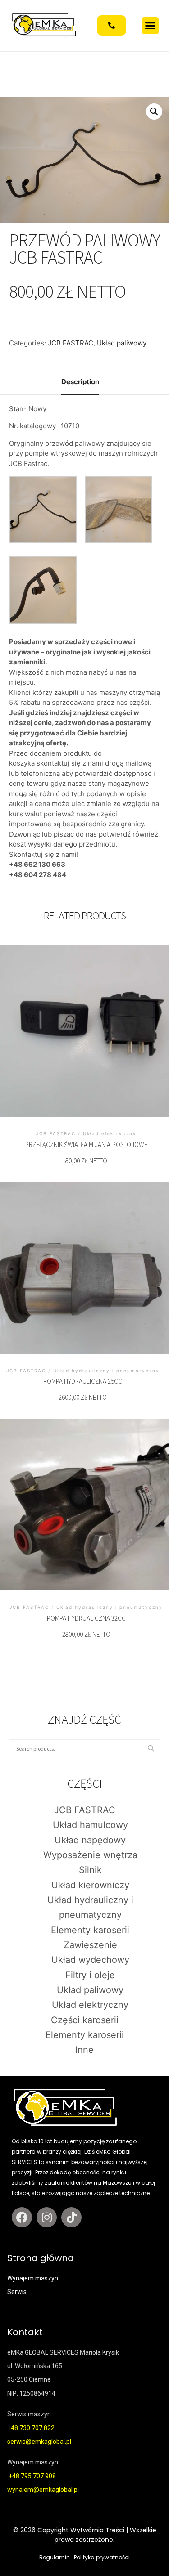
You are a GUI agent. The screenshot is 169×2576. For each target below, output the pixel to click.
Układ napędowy (90, 1840)
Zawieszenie (90, 1945)
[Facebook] (22, 2217)
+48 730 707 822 (32, 2428)
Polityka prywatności (102, 2557)
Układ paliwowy (122, 343)
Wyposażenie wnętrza (90, 1855)
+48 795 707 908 (32, 2476)
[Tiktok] (71, 2217)
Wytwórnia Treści (97, 2530)
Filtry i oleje (90, 1975)
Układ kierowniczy (90, 1885)
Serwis (17, 2292)
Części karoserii (85, 2020)
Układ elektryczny (90, 2005)
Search (153, 1749)
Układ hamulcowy (90, 1825)
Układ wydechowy (90, 1960)
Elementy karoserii (90, 1930)
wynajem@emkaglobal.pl (44, 2490)
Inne (84, 2050)
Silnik (90, 1870)
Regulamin (55, 2557)
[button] (151, 26)
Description (80, 382)
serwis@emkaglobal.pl (39, 2442)
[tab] (80, 383)
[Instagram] (47, 2217)
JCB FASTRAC (71, 343)
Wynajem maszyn (33, 2278)
